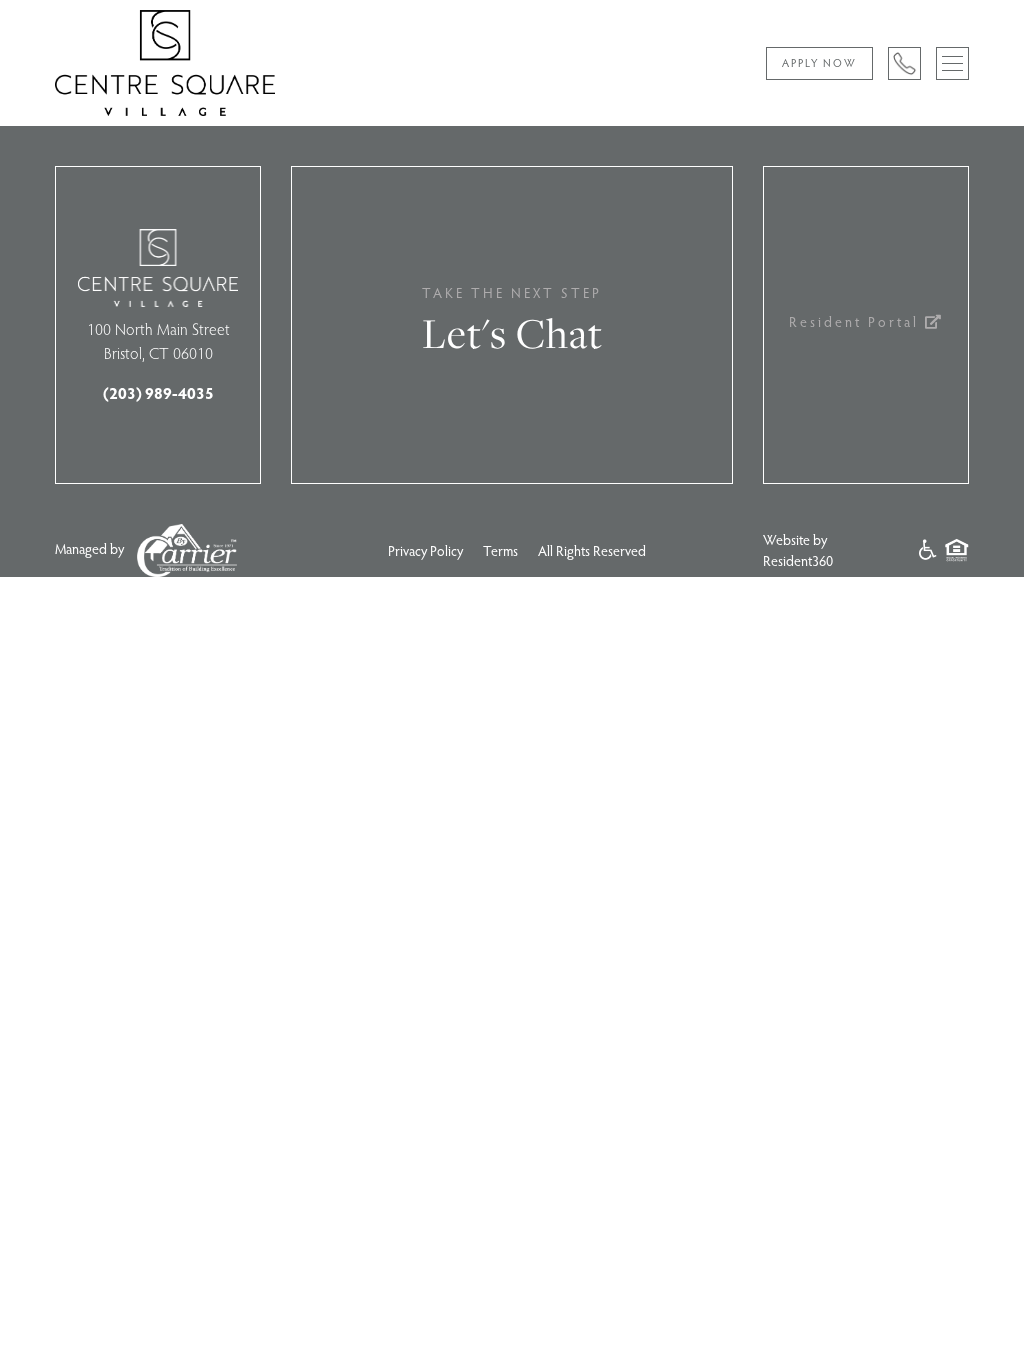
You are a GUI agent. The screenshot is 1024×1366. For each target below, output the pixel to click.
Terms (500, 550)
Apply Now (819, 62)
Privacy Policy (425, 550)
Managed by (91, 547)
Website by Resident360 (798, 550)
